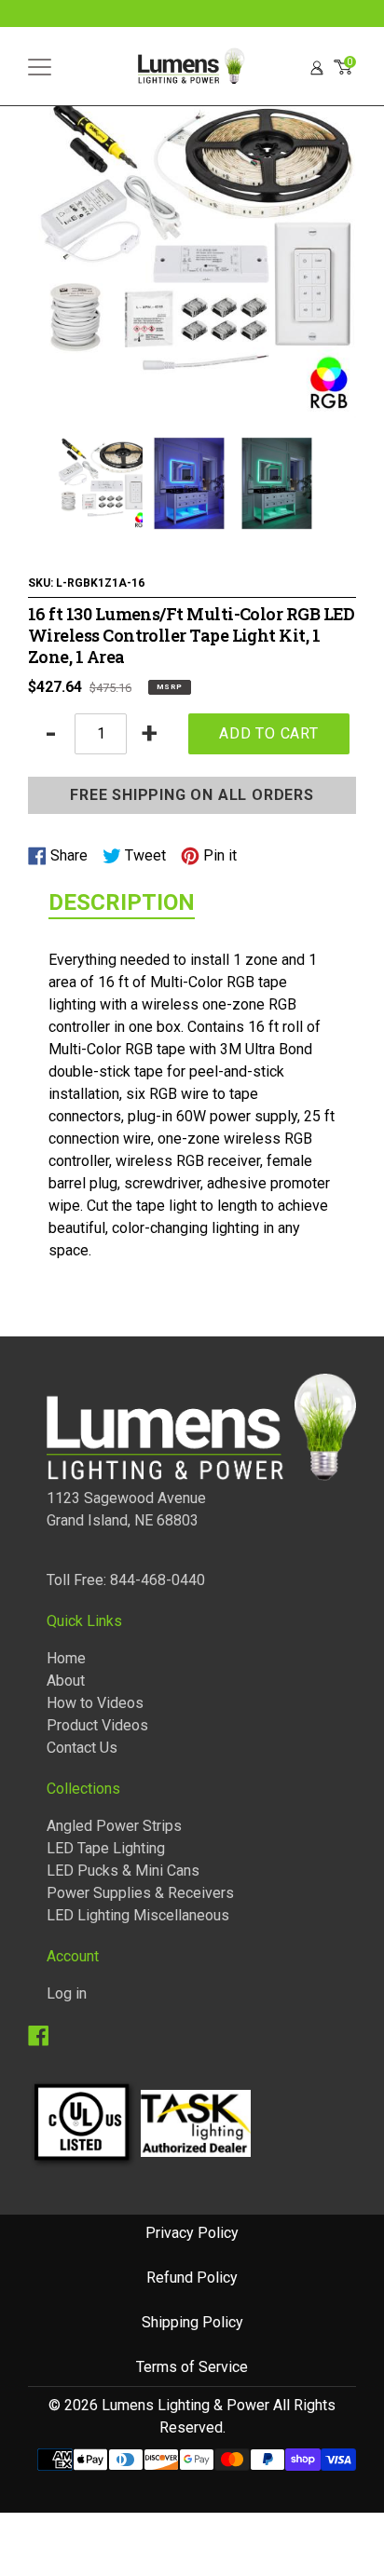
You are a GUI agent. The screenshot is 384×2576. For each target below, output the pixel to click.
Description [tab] (122, 902)
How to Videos (95, 1703)
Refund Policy (192, 2278)
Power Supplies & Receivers (140, 1893)
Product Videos (97, 1725)
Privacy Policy (192, 2233)
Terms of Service (192, 2367)
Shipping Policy (192, 2322)
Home (66, 1658)
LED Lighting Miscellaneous (138, 1915)
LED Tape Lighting (106, 1848)
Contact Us (82, 1748)
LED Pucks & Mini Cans (123, 1871)
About (66, 1681)
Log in (67, 1993)
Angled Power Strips (114, 1826)
